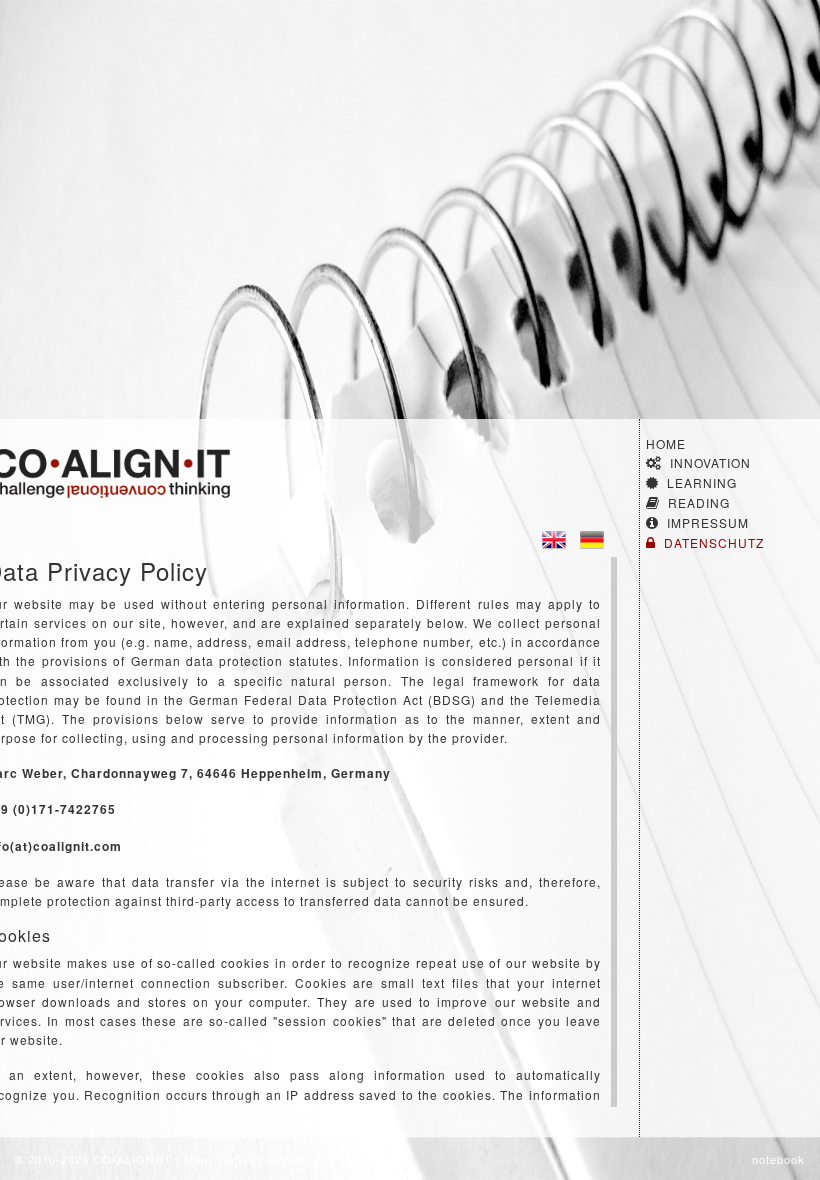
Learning (702, 482)
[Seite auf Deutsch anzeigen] (592, 537)
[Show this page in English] (554, 537)
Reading (699, 502)
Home (666, 443)
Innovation (710, 462)
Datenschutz (714, 542)
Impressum (708, 522)
